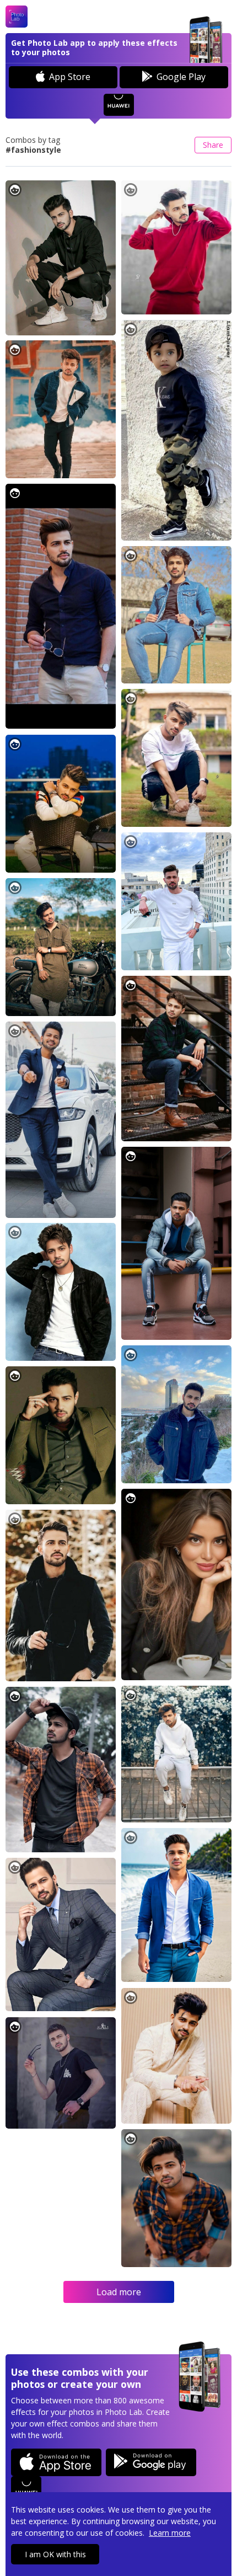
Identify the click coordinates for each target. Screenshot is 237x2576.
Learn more (170, 2533)
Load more (119, 2292)
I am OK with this (55, 2554)
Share (213, 145)
